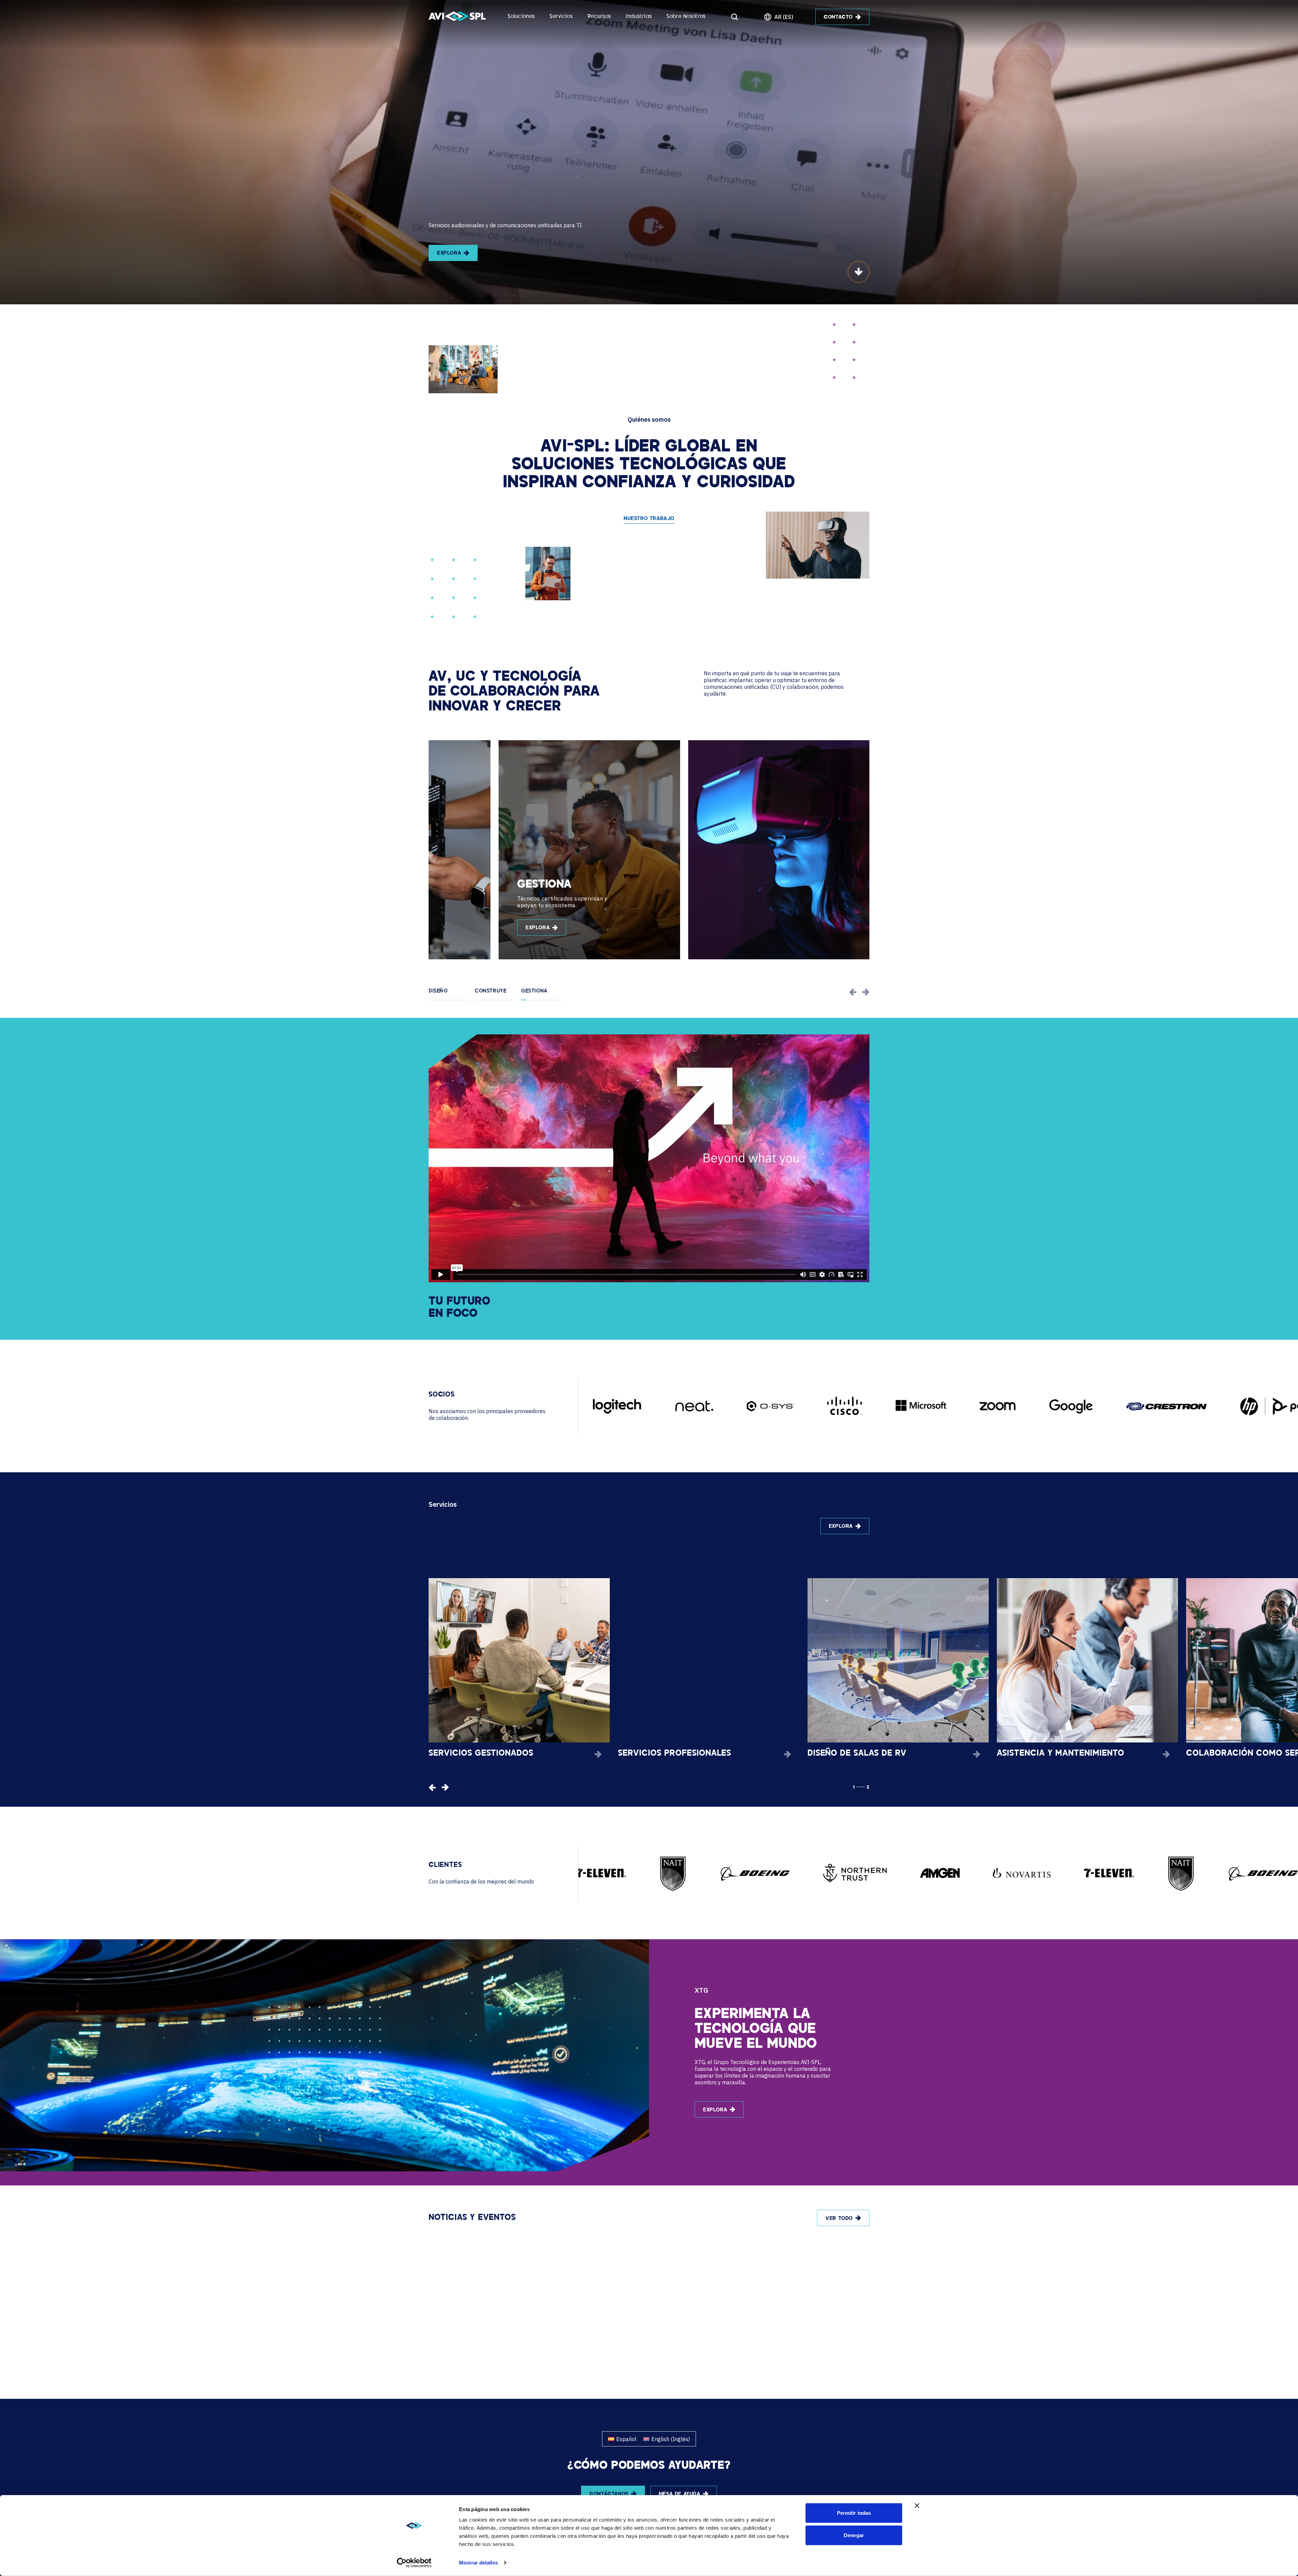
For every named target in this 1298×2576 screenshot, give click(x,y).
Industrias (639, 17)
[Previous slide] (853, 992)
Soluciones (521, 17)
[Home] (457, 17)
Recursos (599, 17)
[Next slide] (866, 992)
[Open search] (735, 17)
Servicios (561, 17)
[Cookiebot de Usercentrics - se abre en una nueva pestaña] (414, 2563)
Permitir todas (854, 2513)
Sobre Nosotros (686, 17)
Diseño (438, 991)
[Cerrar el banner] (917, 2506)
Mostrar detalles (478, 2563)
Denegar (854, 2535)
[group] (519, 850)
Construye (491, 991)
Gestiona (534, 991)
